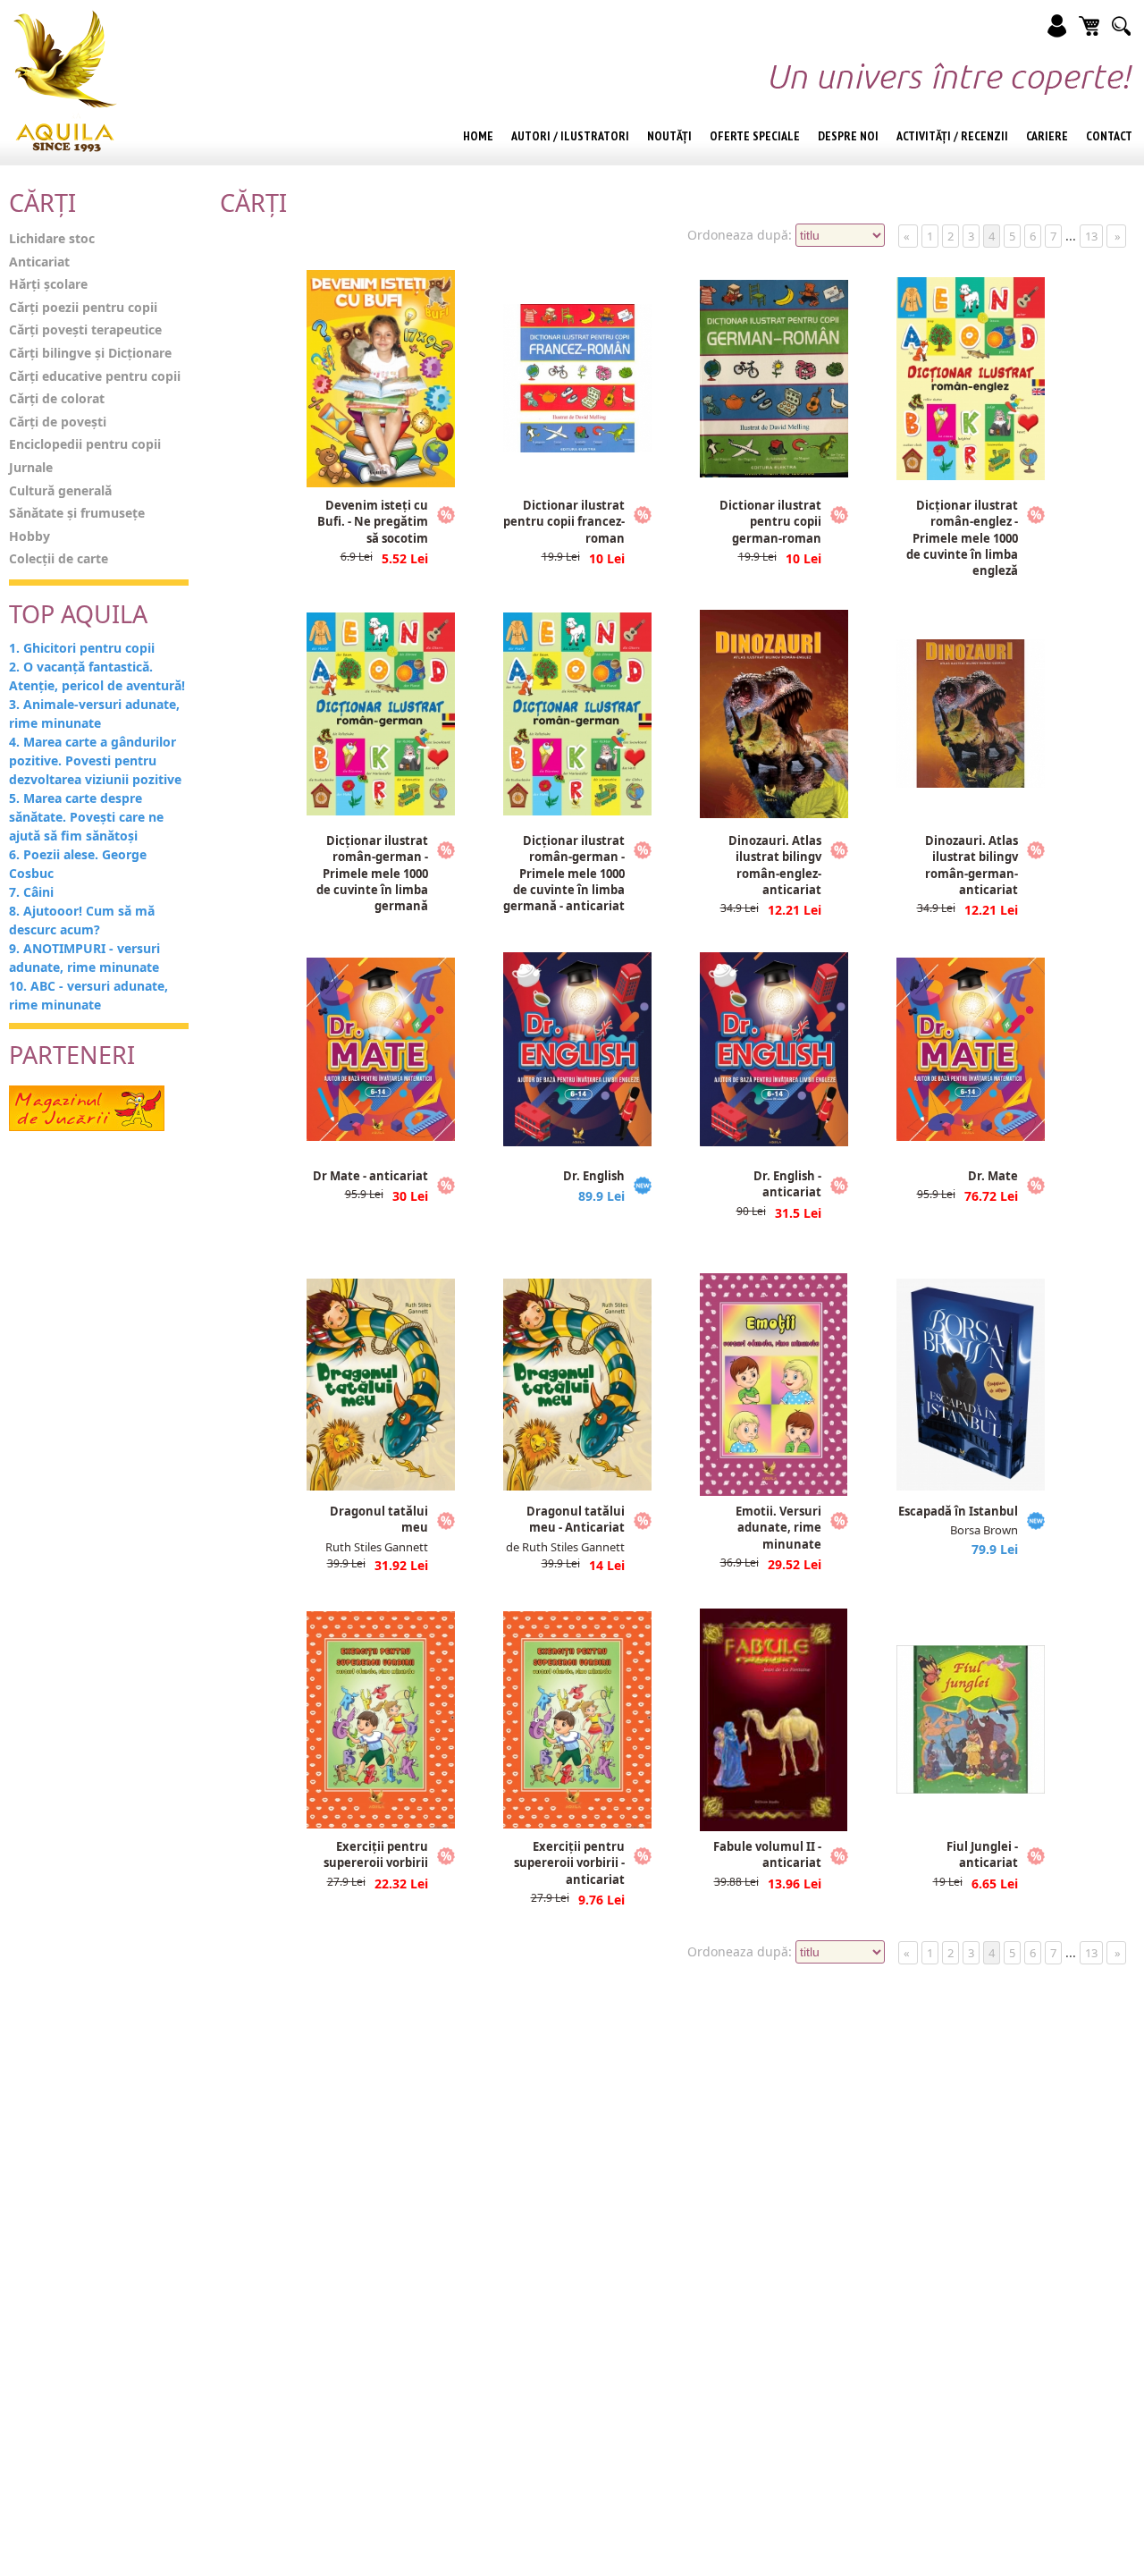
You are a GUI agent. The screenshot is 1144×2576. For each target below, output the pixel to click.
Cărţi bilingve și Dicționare (90, 353)
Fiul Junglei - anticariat (982, 1854)
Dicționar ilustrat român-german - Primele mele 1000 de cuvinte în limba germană (372, 873)
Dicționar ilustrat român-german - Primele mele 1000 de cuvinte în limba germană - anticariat (564, 873)
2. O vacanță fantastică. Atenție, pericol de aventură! (97, 676)
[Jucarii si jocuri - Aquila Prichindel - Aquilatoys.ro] (87, 1106)
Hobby (29, 536)
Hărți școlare (48, 284)
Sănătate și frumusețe (77, 513)
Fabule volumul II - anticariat (767, 1854)
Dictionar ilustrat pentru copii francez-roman (564, 521)
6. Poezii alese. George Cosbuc (78, 864)
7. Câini (31, 892)
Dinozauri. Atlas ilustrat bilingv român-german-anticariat (972, 865)
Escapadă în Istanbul (958, 1511)
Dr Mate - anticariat (370, 1176)
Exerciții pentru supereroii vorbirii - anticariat (569, 1862)
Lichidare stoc (52, 238)
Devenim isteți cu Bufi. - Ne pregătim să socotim (373, 521)
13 (1091, 236)
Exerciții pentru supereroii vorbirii (376, 1854)
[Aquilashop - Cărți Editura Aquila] (65, 81)
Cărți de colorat (57, 398)
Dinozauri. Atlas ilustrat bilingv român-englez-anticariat (775, 865)
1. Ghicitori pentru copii (82, 648)
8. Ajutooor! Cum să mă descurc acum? (82, 920)
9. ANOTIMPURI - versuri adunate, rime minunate (84, 958)
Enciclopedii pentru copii (85, 444)
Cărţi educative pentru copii (95, 376)
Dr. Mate (993, 1176)
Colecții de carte (59, 558)
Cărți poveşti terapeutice (85, 329)
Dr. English (594, 1176)
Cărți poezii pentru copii (83, 307)
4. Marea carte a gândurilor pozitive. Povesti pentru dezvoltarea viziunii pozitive (95, 760)
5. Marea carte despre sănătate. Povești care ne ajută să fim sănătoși (86, 817)
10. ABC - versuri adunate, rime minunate (88, 995)
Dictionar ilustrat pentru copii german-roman (770, 521)
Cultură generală (60, 490)
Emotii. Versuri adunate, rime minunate (778, 1527)
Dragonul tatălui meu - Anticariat (576, 1519)
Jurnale (31, 467)
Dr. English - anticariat (787, 1184)
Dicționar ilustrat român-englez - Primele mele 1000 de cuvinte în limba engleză (962, 538)
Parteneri (72, 1055)
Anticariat (39, 262)
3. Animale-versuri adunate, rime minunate (94, 714)
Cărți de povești (58, 422)
